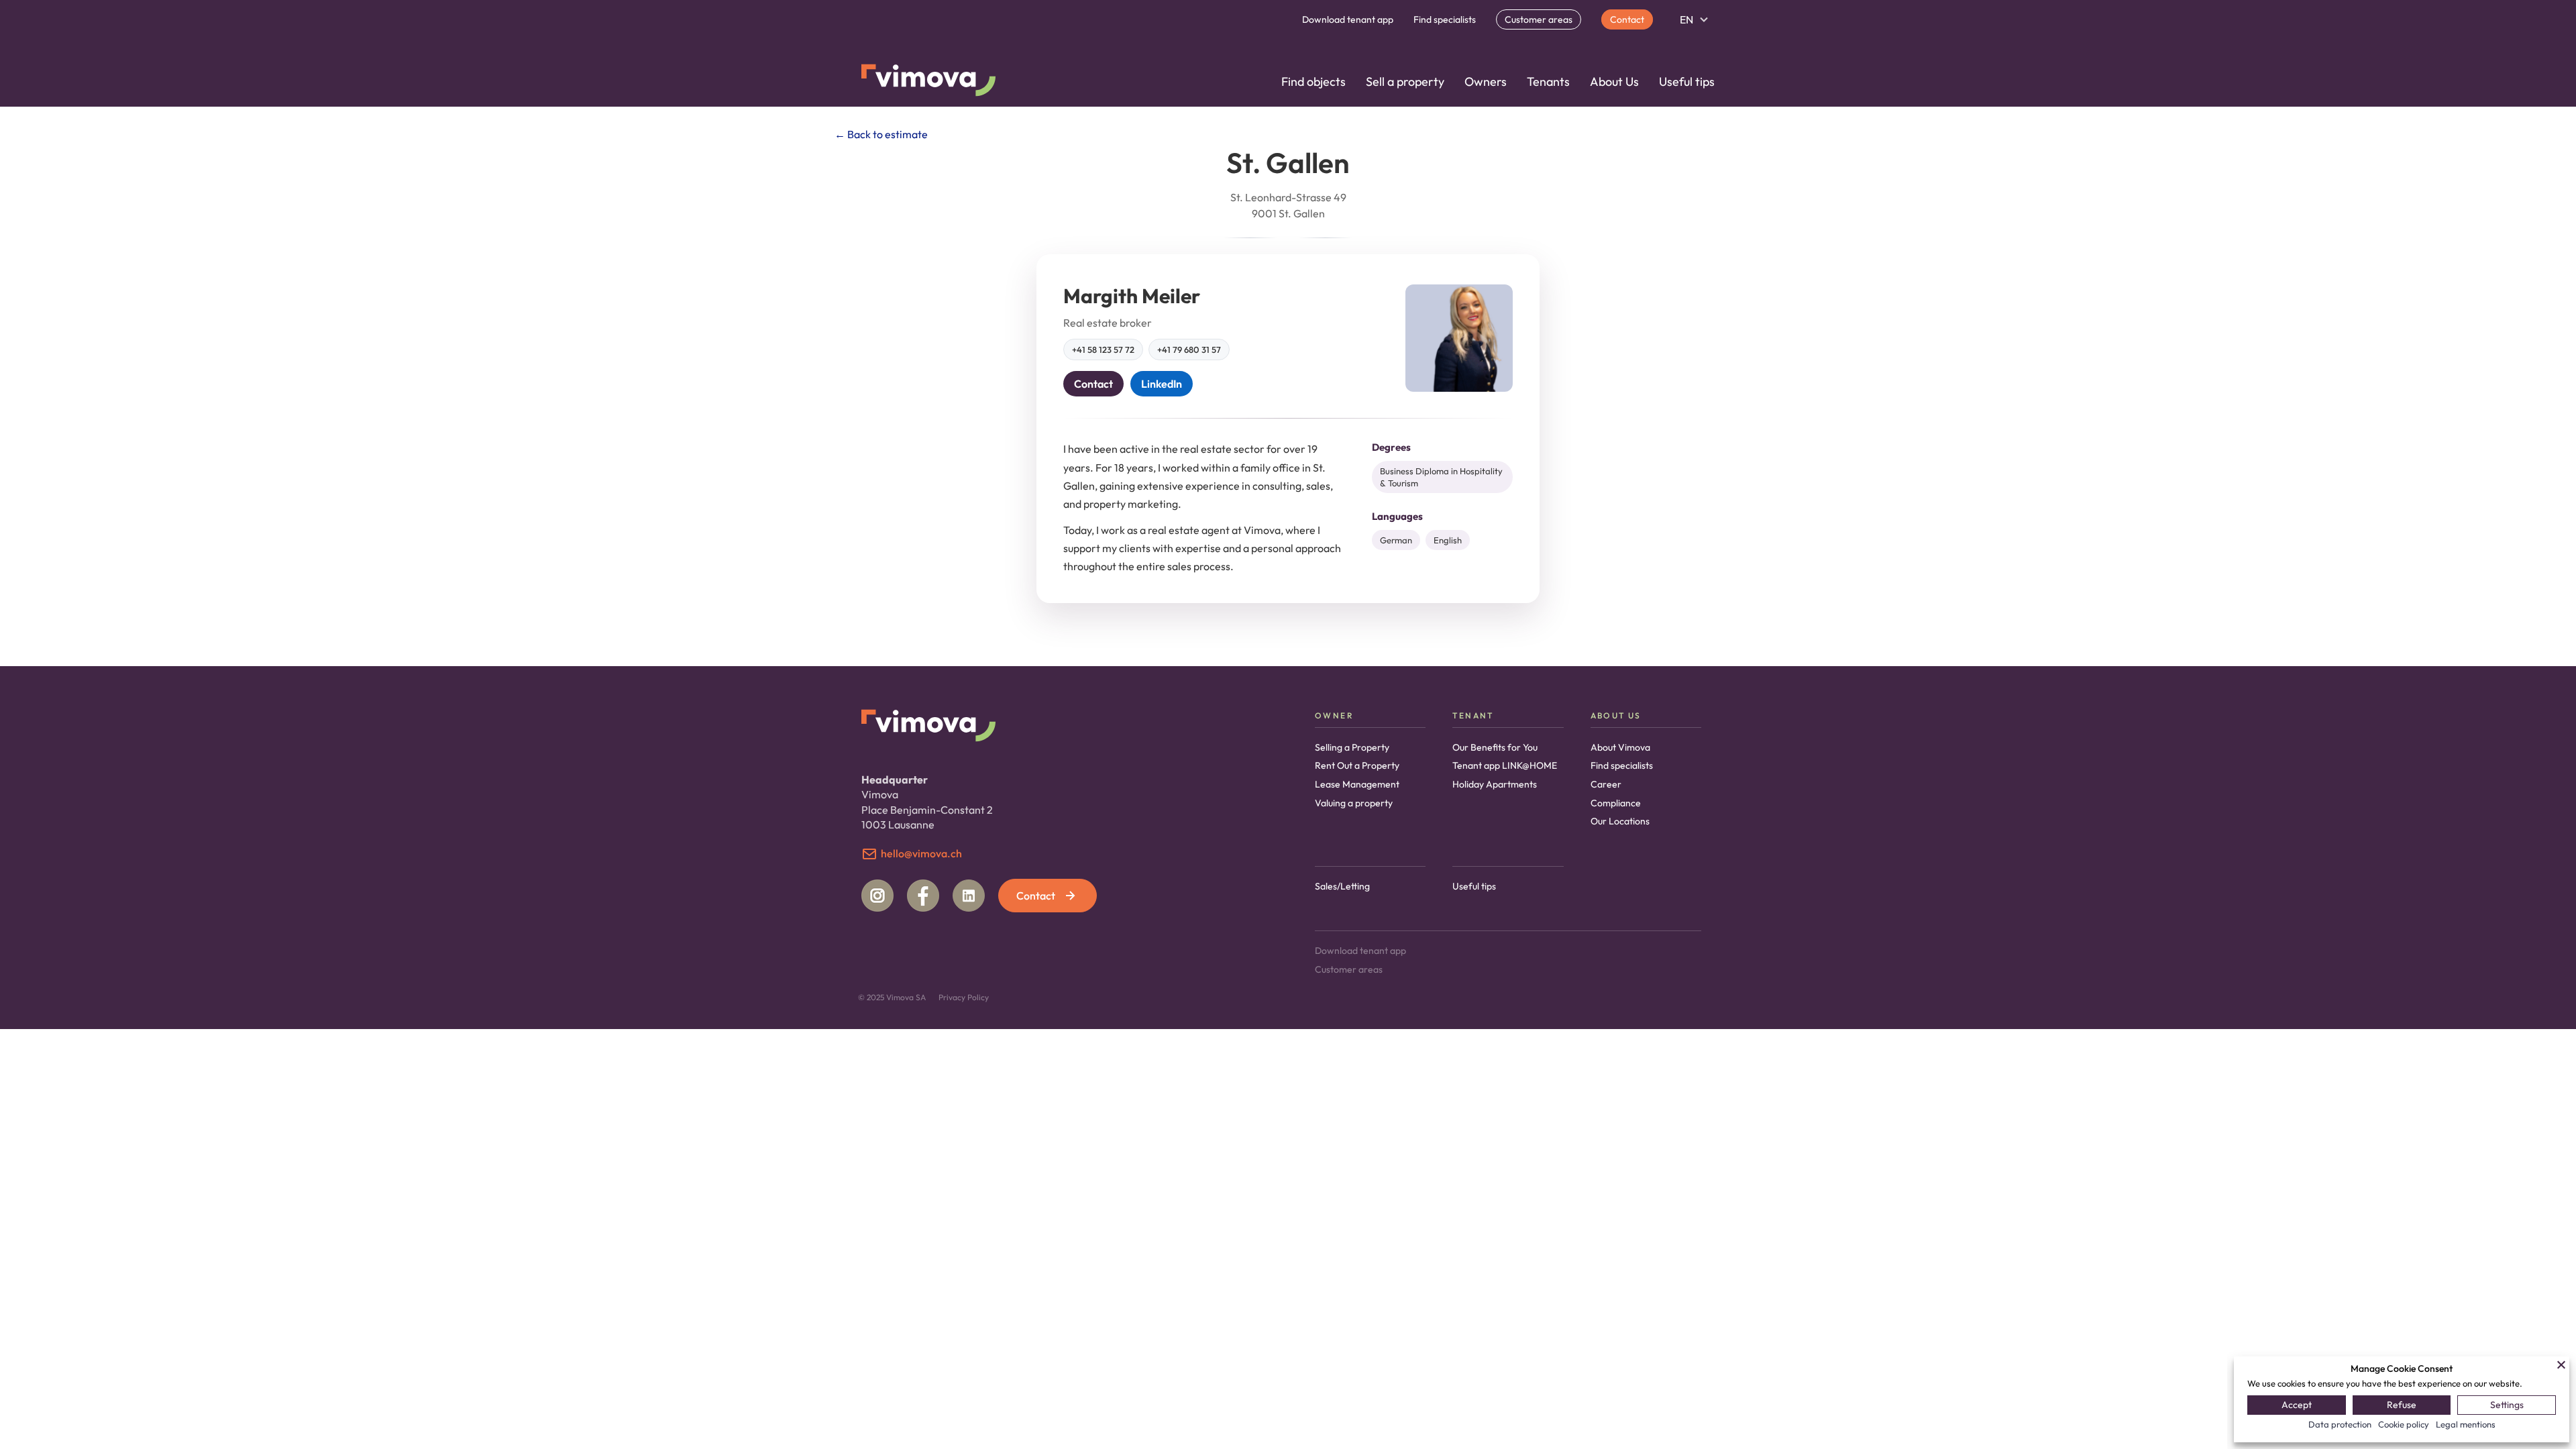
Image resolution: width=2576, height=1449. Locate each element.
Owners (1486, 82)
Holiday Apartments (1495, 784)
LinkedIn (1162, 384)
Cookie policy (2404, 1424)
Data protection (2340, 1424)
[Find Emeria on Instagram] (877, 896)
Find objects (1313, 82)
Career (1606, 784)
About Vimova (1620, 747)
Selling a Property (1352, 747)
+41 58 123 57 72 (1103, 350)
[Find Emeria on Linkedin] (969, 896)
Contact (1627, 19)
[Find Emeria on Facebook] (923, 896)
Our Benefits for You (1495, 747)
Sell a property (1405, 82)
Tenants (1548, 82)
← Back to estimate (881, 134)
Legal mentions (2466, 1424)
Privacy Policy (964, 997)
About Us (1614, 82)
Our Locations (1620, 821)
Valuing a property (1354, 803)
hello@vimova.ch (921, 853)
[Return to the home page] (928, 82)
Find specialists (1445, 19)
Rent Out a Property (1357, 765)
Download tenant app (1348, 19)
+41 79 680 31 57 (1189, 350)
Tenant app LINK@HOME (1505, 765)
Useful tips (1687, 82)
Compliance (1616, 803)
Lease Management (1357, 784)
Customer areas (1539, 19)
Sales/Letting (1342, 886)
